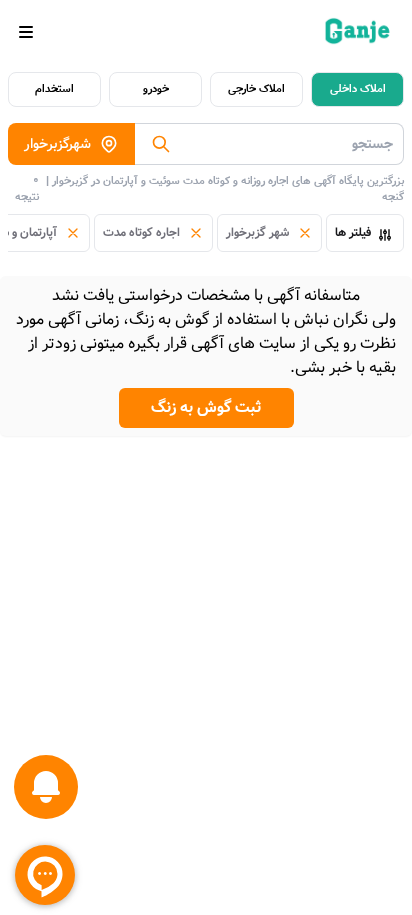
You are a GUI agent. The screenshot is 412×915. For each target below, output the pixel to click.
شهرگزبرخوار (57, 144)
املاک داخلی (358, 89)
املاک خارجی (256, 89)
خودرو (156, 89)
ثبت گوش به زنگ (206, 407)
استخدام (54, 89)
